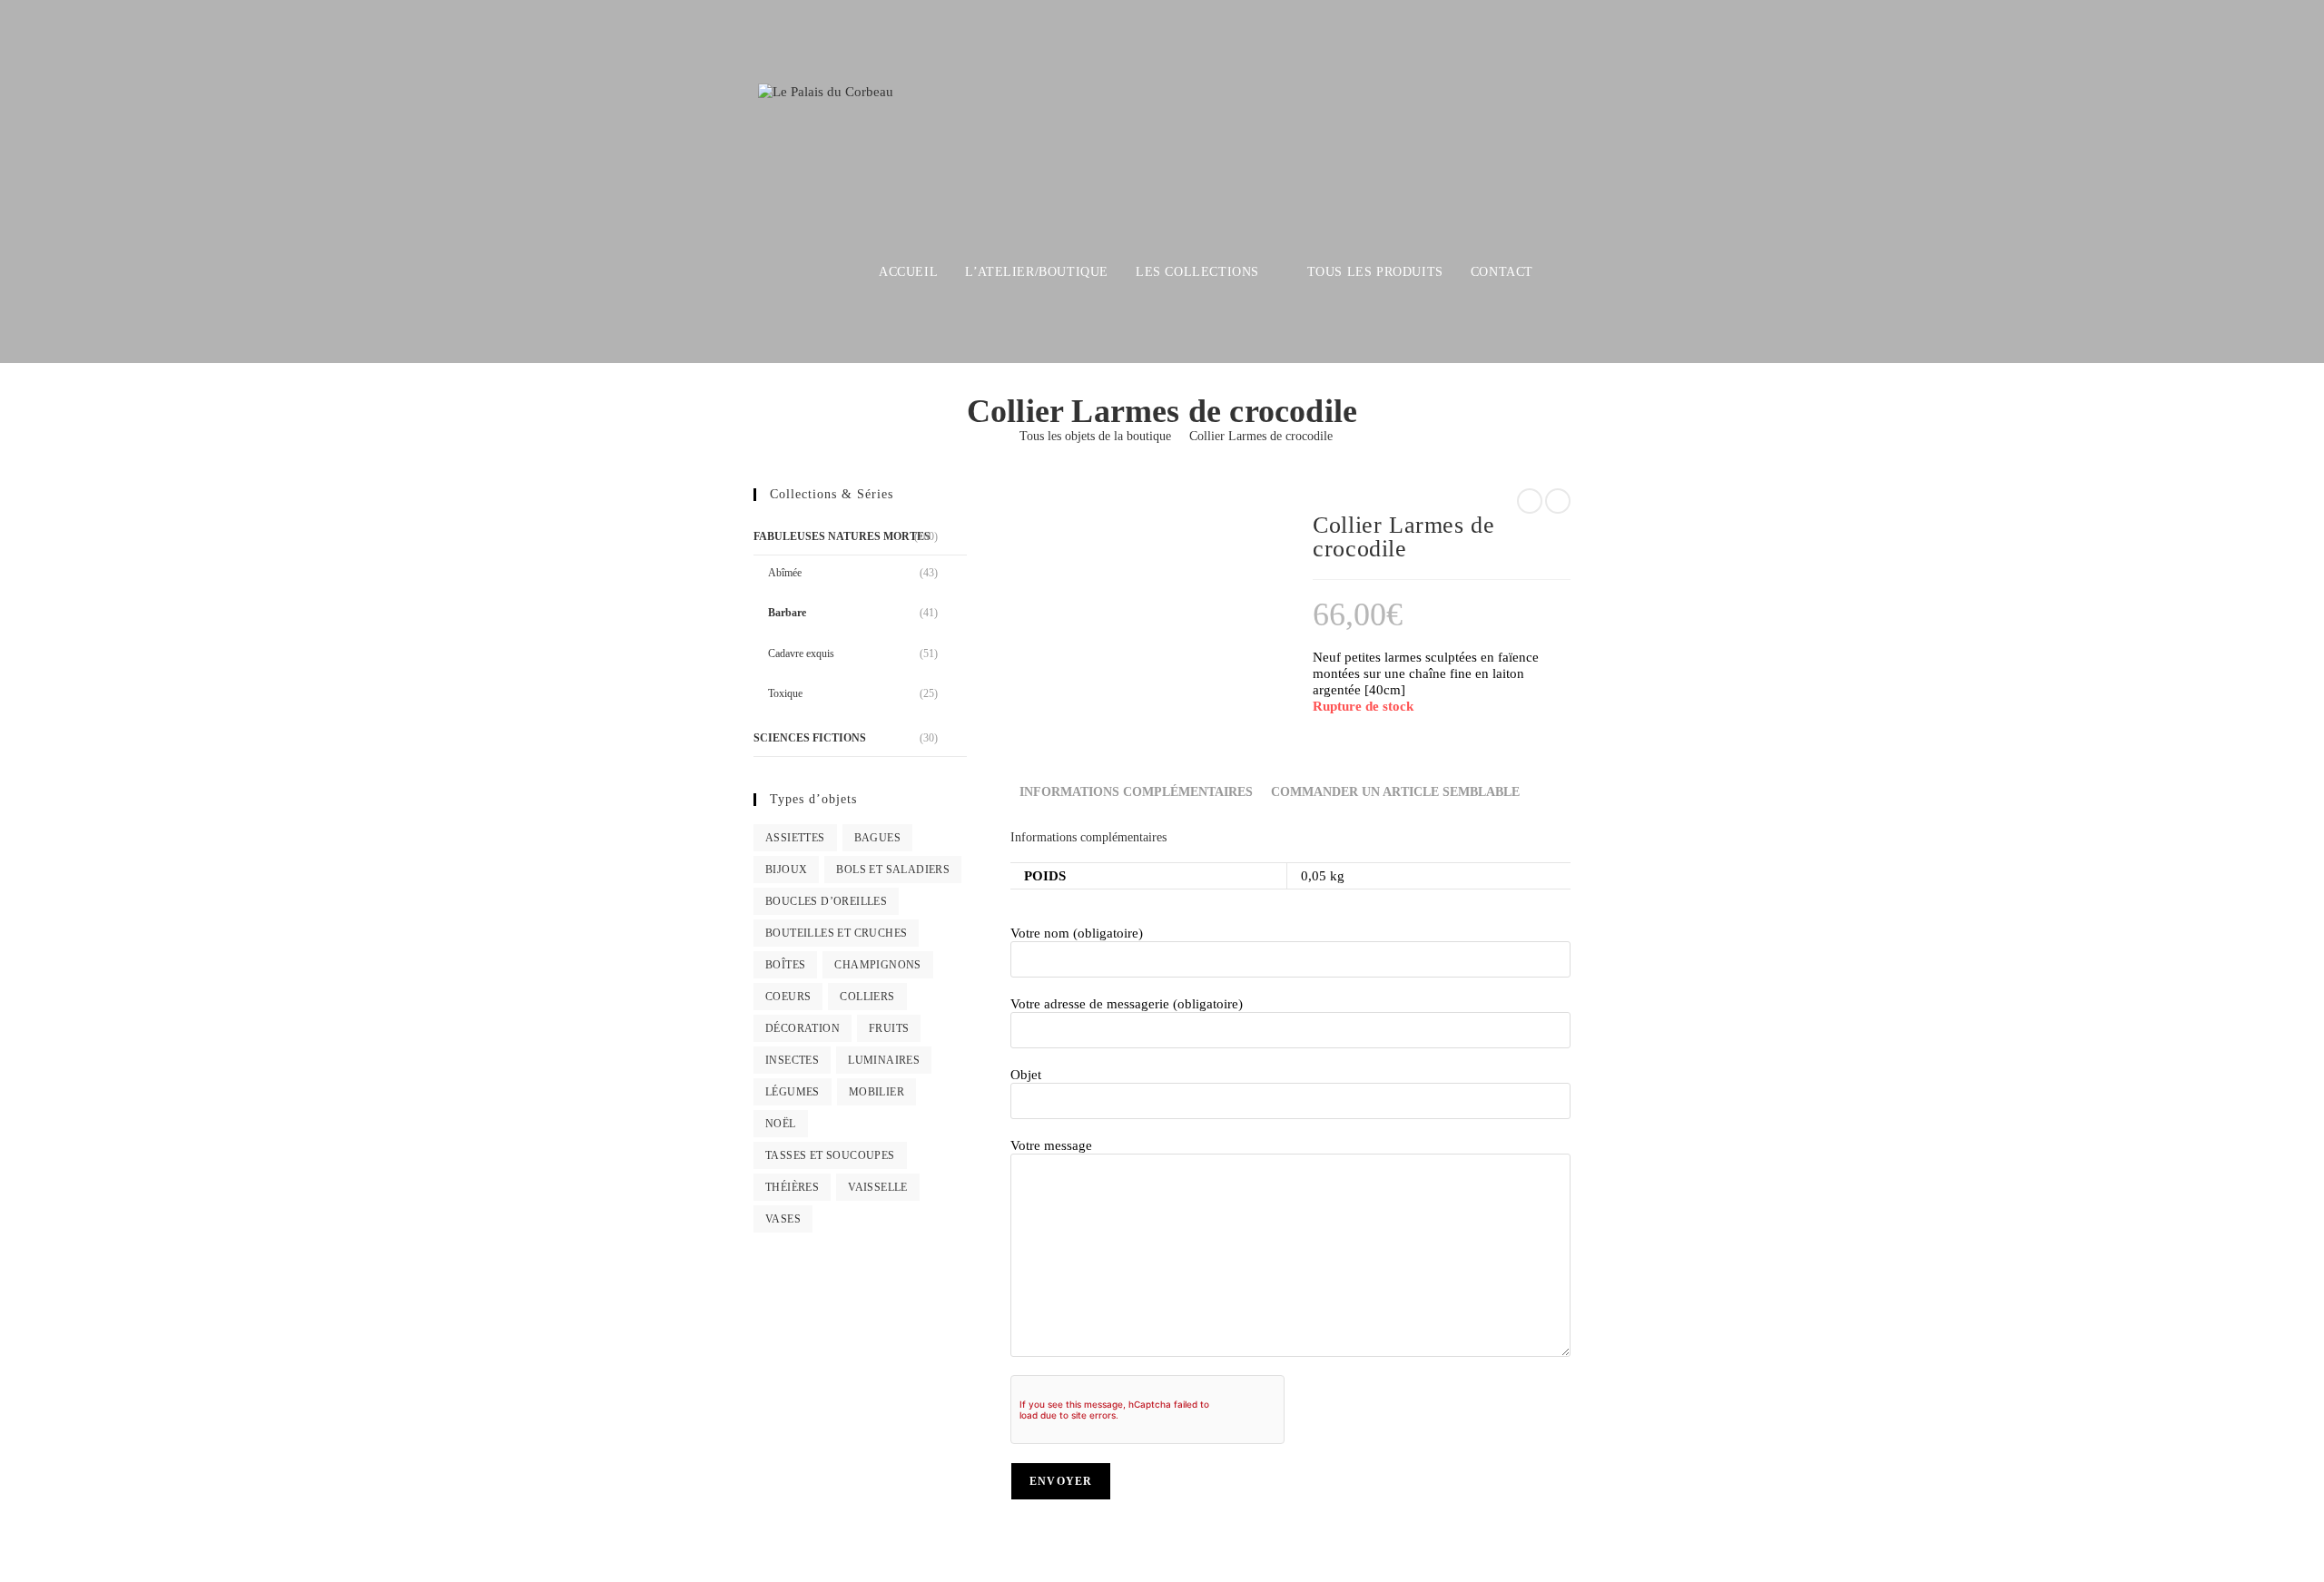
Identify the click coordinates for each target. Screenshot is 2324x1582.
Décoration (803, 1028)
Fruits (889, 1028)
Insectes (792, 1060)
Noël (781, 1124)
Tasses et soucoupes (830, 1155)
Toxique (785, 693)
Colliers (867, 997)
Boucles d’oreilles (826, 901)
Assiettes (795, 838)
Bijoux (786, 870)
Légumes (793, 1092)
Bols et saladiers (893, 870)
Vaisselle (878, 1187)
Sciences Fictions (810, 738)
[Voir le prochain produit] (1558, 501)
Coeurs (788, 997)
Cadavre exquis (801, 653)
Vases (783, 1219)
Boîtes (785, 965)
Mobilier (876, 1092)
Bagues (877, 838)
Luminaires (884, 1060)
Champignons (877, 965)
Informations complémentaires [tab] (1136, 792)
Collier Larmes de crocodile (1261, 436)
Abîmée (785, 573)
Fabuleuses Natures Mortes (842, 536)
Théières (792, 1187)
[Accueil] (996, 436)
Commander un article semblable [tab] (1395, 792)
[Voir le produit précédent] (1530, 501)
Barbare (787, 613)
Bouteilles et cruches (836, 933)
